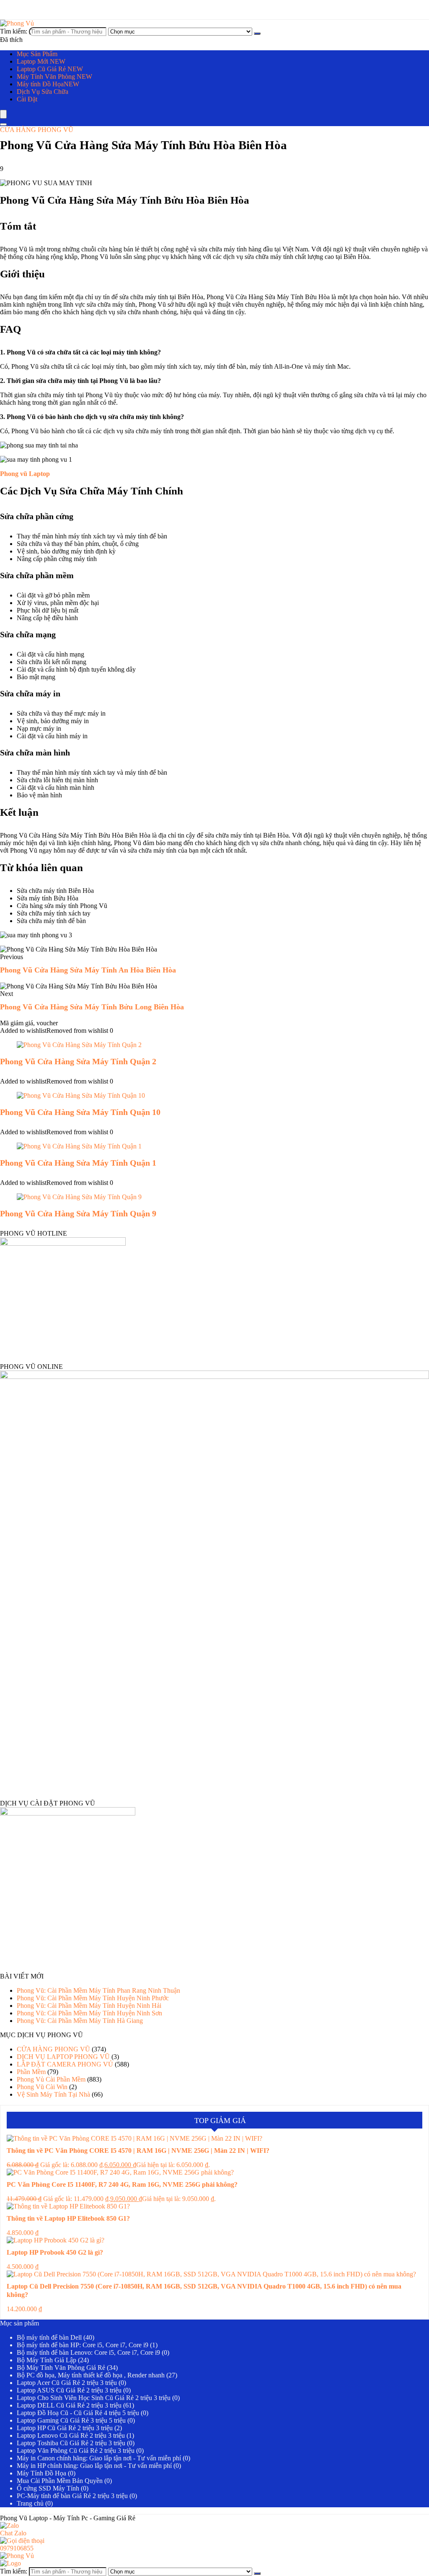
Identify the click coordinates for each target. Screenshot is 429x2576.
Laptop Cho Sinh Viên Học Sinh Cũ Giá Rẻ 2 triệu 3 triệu (94, 2398)
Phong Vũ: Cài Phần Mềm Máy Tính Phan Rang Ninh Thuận (98, 1990)
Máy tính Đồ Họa (48, 84)
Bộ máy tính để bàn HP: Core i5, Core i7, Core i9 (83, 2345)
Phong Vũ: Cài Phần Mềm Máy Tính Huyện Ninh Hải (89, 2006)
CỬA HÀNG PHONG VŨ (37, 130)
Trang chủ (30, 2503)
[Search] (3, 124)
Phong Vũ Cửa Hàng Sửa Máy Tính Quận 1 (78, 1163)
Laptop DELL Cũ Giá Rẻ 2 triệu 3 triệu (69, 2405)
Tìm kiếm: (14, 31)
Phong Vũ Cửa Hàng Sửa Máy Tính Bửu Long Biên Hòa (92, 1007)
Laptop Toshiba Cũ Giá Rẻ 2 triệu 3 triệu (71, 2443)
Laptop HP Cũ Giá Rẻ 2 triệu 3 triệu (65, 2428)
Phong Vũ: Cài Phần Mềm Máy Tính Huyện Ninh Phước (93, 1998)
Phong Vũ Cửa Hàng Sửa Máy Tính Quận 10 (80, 1112)
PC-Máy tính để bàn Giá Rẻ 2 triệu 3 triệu (72, 2496)
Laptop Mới (41, 61)
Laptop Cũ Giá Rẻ (50, 69)
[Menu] (3, 114)
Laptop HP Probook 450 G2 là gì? (55, 2252)
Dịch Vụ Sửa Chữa (43, 92)
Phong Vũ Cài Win (42, 2087)
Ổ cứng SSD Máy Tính (48, 2488)
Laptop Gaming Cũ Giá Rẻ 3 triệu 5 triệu (71, 2420)
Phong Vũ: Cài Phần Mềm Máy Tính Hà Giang (80, 2021)
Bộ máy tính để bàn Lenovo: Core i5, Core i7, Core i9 (88, 2352)
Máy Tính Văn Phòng (54, 76)
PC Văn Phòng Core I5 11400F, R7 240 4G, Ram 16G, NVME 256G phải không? (122, 2184)
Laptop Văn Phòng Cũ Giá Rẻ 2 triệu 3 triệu (76, 2451)
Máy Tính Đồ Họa (41, 2473)
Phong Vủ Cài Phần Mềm (51, 2079)
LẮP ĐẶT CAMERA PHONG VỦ (65, 2064)
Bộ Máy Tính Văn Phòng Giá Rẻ (61, 2368)
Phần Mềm (31, 2072)
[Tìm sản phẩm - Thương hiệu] (257, 34)
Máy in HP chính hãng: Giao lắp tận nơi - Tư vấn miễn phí (94, 2466)
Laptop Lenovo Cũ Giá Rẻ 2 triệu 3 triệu (71, 2435)
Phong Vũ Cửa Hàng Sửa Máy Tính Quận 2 (78, 1061)
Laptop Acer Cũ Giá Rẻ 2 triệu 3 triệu (67, 2383)
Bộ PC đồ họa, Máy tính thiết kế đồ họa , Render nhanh (91, 2375)
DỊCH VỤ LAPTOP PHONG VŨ (63, 2057)
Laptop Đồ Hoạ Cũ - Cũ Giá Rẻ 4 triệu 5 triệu (78, 2413)
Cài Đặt (27, 99)
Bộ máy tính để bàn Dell (49, 2337)
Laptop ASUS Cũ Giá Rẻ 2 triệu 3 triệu (69, 2390)
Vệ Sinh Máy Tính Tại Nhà (53, 2094)
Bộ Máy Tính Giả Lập (47, 2360)
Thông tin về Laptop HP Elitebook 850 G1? (68, 2218)
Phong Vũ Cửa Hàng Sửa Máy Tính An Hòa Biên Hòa (88, 970)
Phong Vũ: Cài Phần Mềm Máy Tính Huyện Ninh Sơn (89, 2013)
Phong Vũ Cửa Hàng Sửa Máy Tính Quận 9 (78, 1213)
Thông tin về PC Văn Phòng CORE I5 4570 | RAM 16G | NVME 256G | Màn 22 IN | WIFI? (138, 2151)
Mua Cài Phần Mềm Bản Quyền (60, 2481)
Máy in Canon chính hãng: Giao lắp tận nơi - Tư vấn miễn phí (99, 2458)
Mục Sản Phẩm (37, 54)
